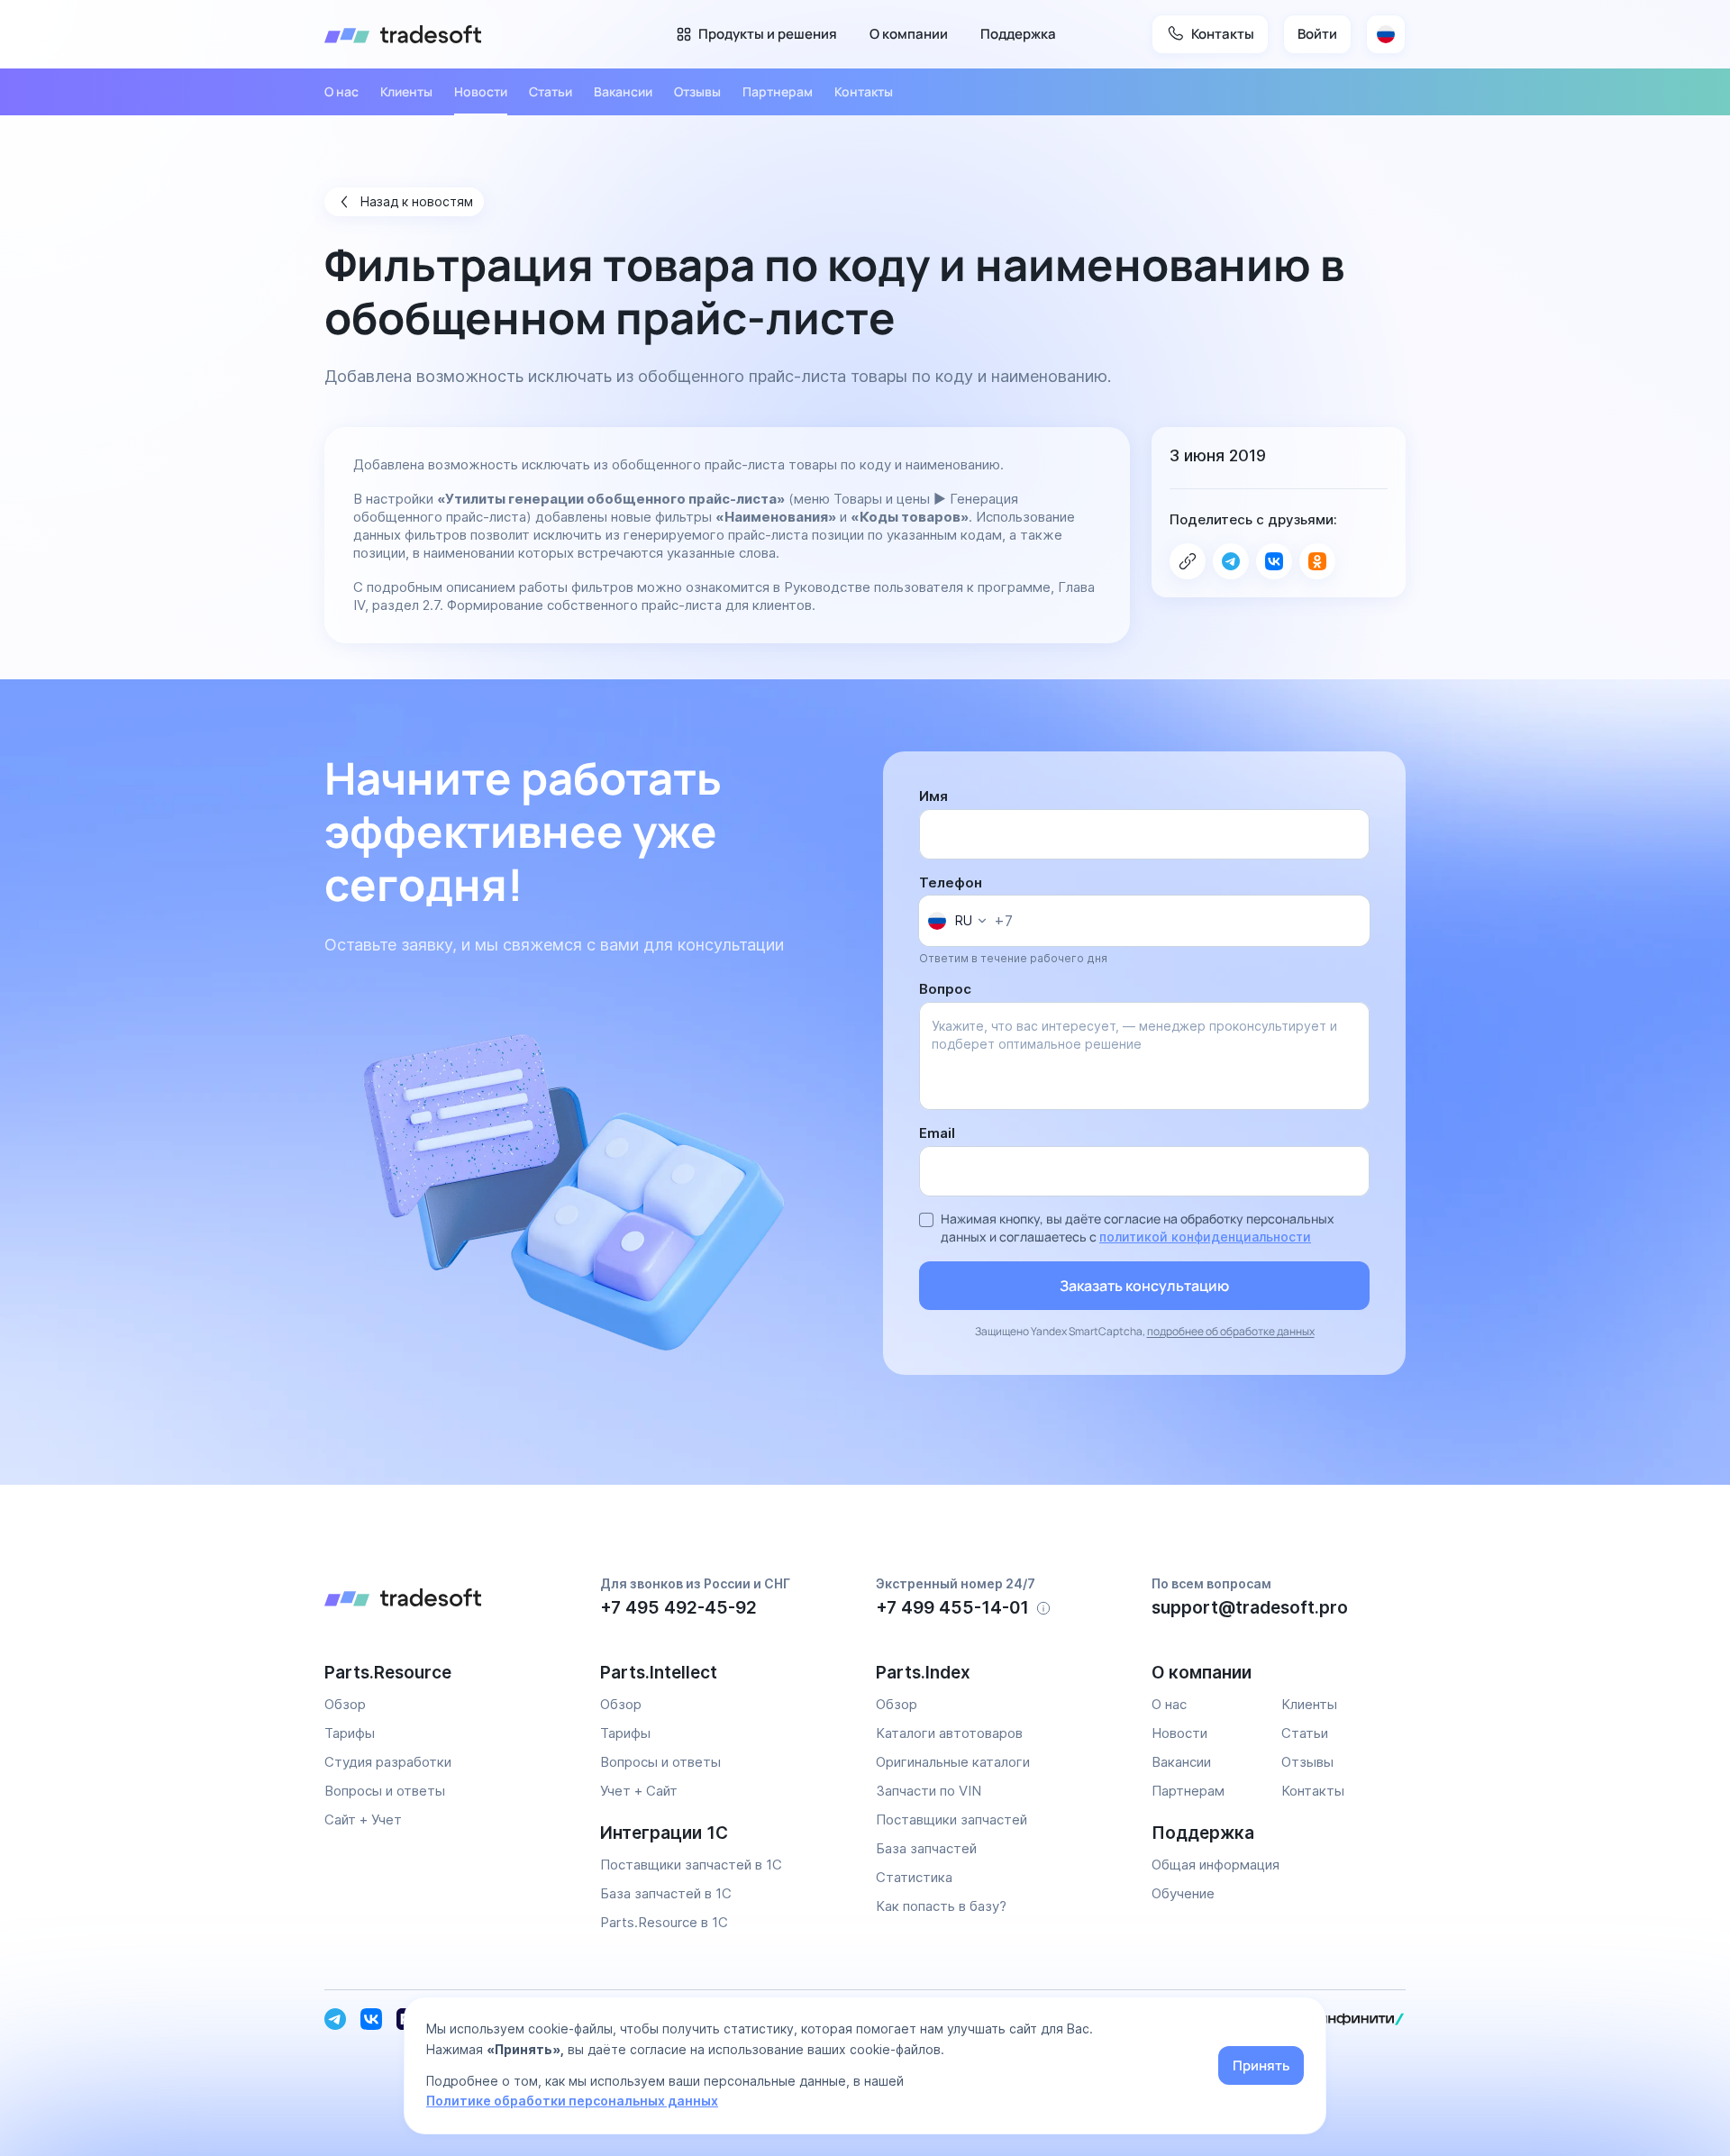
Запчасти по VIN (929, 1791)
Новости (481, 91)
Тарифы (350, 1733)
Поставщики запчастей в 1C (691, 1865)
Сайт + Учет (363, 1819)
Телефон (951, 882)
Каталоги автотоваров (949, 1733)
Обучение (1183, 1893)
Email (937, 1133)
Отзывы (697, 91)
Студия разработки (388, 1762)
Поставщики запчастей (951, 1819)
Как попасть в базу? (941, 1906)
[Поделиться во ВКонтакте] (1274, 561)
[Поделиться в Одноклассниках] (1317, 561)
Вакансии (623, 91)
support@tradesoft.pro (1250, 1608)
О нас (341, 91)
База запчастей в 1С (666, 1893)
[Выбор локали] (1386, 34)
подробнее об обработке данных (1231, 1331)
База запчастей (926, 1848)
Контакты (864, 91)
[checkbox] (926, 1220)
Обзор (345, 1704)
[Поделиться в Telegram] (1231, 561)
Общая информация (1216, 1865)
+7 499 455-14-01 (952, 1608)
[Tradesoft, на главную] (451, 1600)
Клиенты (406, 91)
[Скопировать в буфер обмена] (1188, 561)
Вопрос (945, 989)
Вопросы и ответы (385, 1791)
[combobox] (956, 921)
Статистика (914, 1877)
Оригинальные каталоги (953, 1762)
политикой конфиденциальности (1205, 1237)
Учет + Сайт (639, 1791)
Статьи (551, 91)
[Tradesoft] (403, 34)
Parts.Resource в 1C (664, 1922)
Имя (933, 796)
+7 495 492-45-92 (678, 1608)
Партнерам (778, 91)
